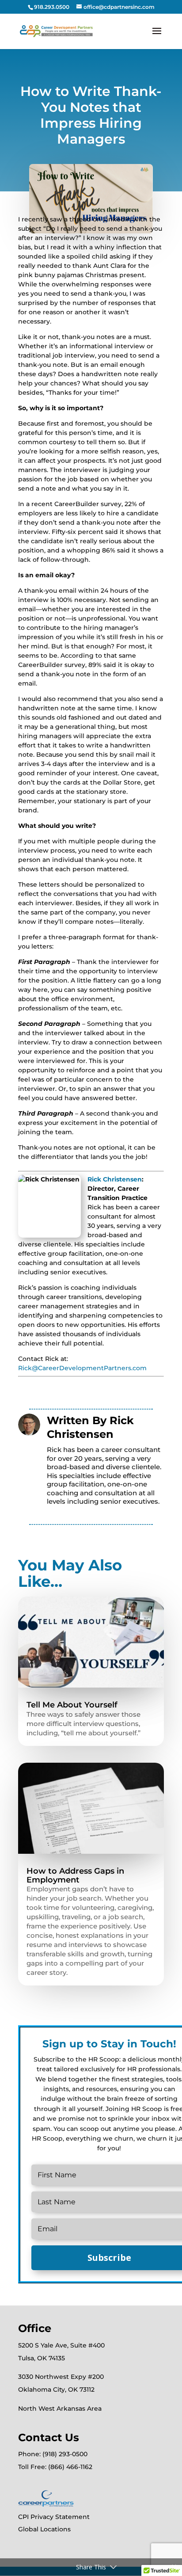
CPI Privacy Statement (54, 2517)
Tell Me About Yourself (72, 1705)
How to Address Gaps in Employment (75, 1875)
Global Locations (44, 2529)
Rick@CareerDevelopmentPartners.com (82, 1368)
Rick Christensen (115, 1179)
